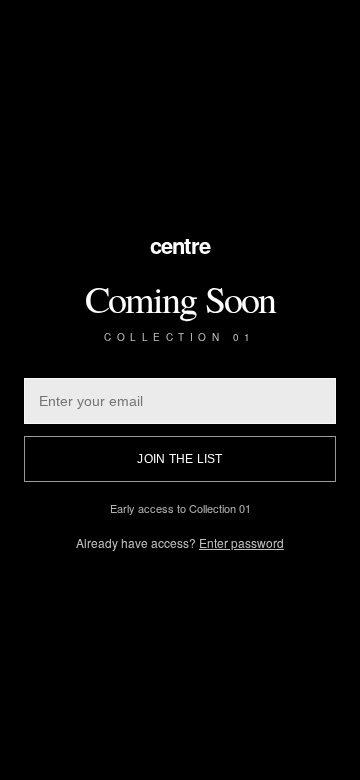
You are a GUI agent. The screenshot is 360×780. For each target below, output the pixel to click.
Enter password (241, 542)
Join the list (179, 459)
